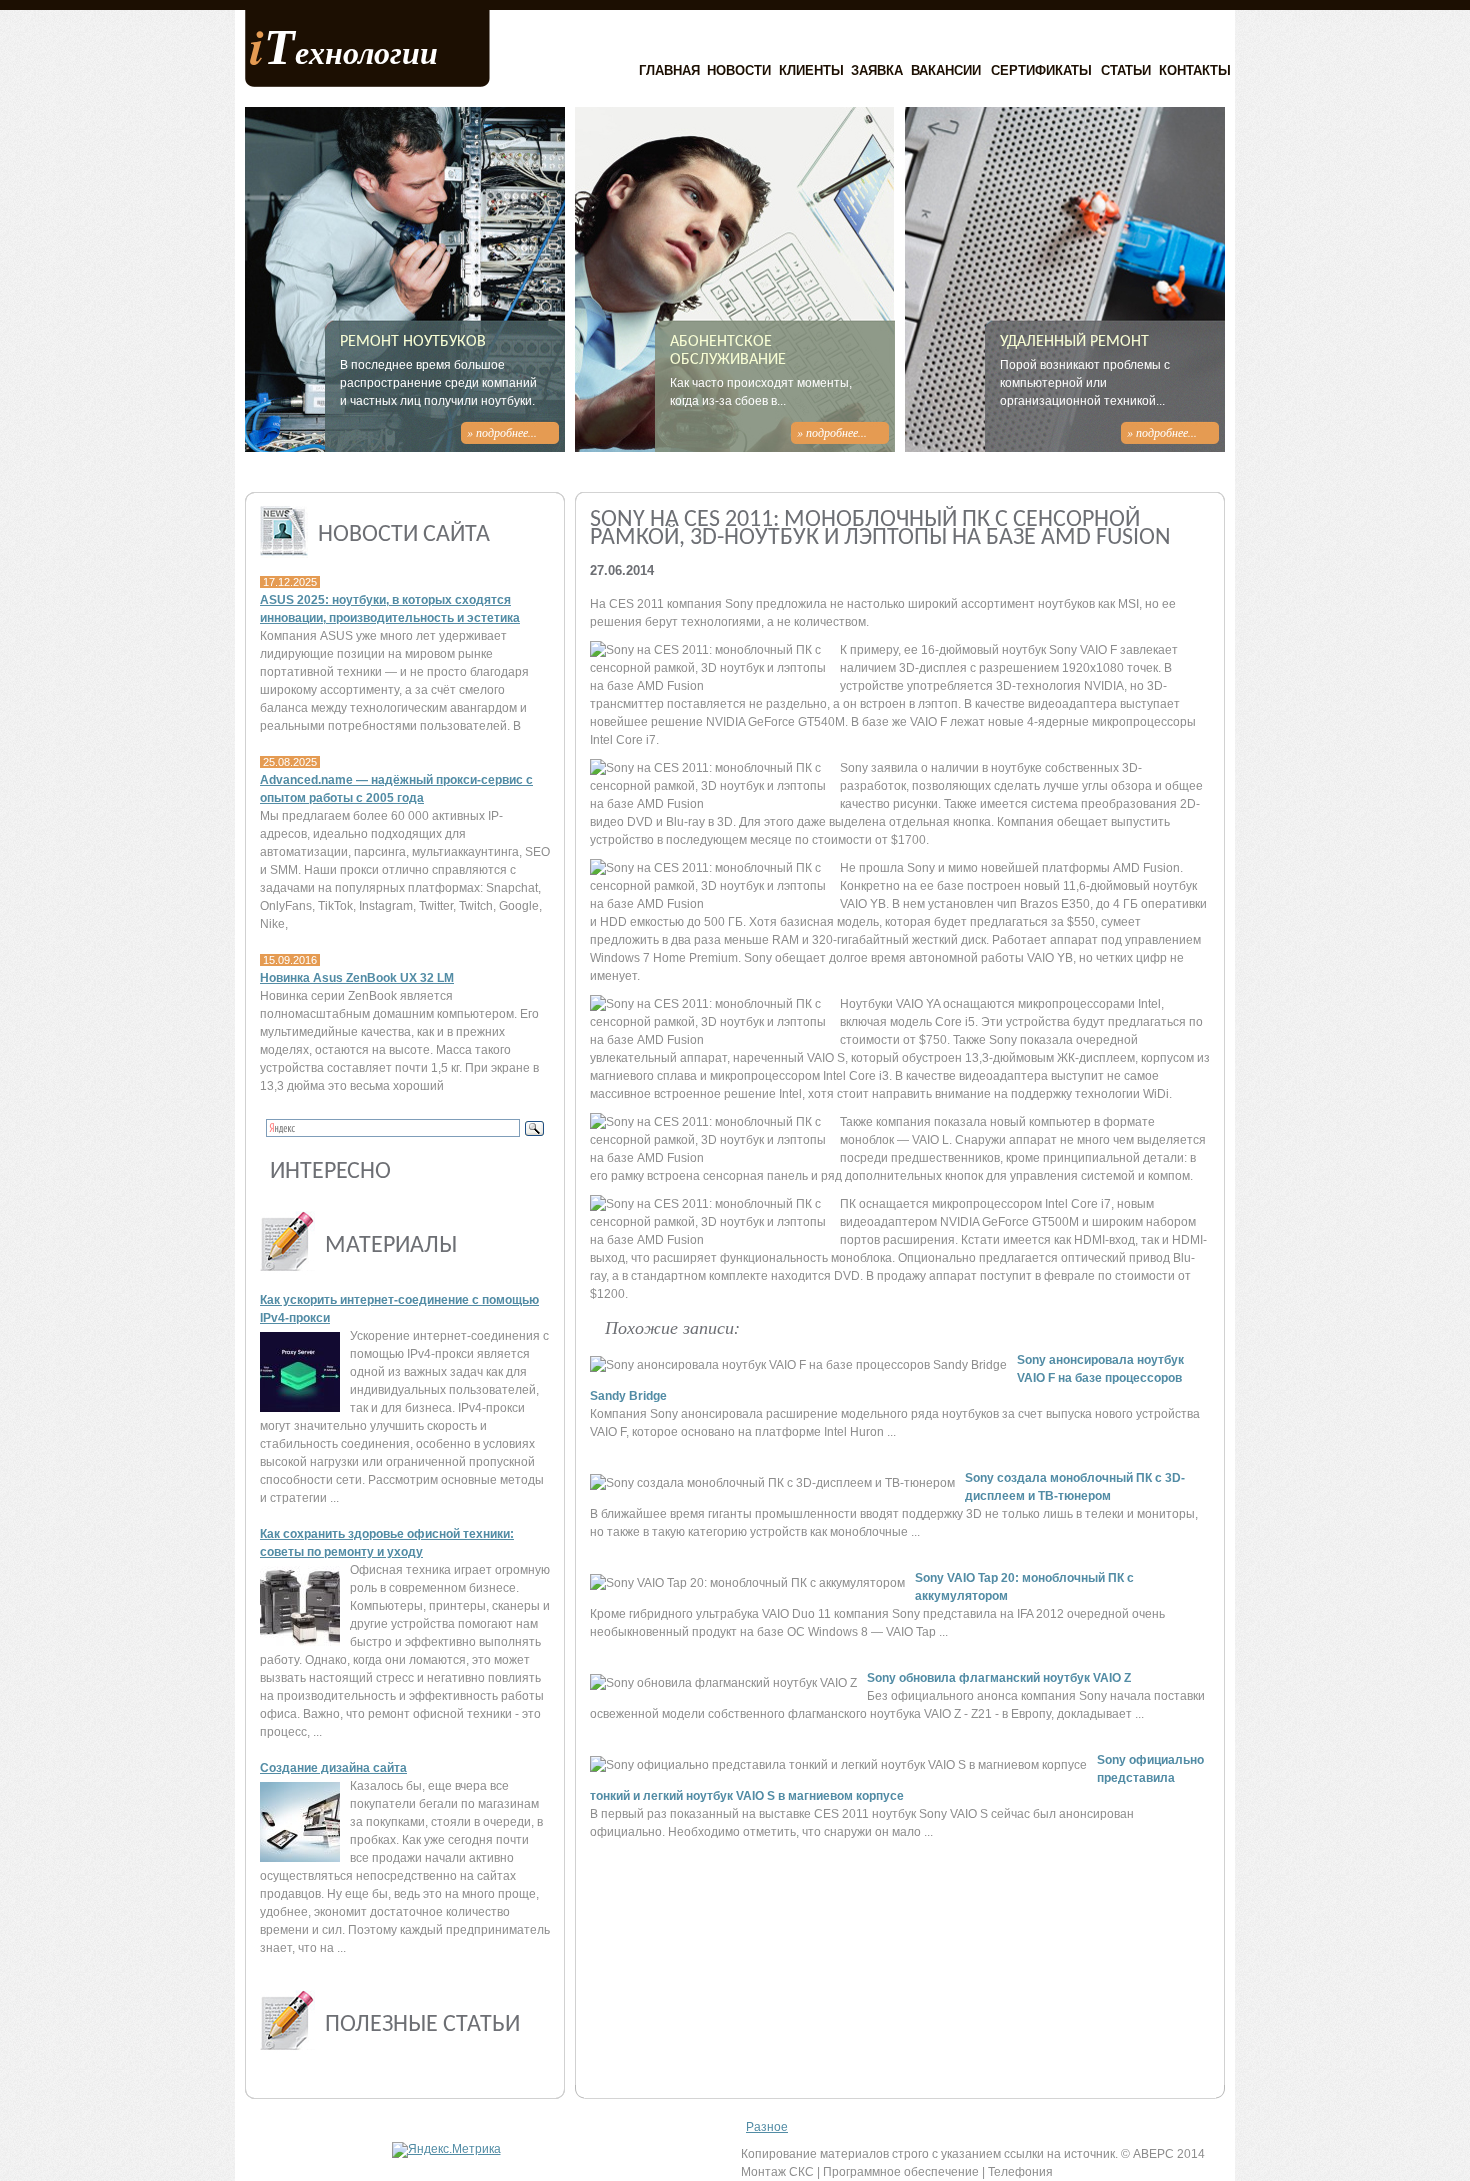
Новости (739, 70)
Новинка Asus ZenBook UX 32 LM (357, 978)
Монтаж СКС (777, 2172)
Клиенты (811, 70)
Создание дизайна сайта (333, 1768)
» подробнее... (502, 432)
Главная (669, 70)
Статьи (1126, 70)
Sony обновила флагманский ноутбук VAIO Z (999, 1678)
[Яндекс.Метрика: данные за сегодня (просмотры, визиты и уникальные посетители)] (446, 2150)
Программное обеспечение (901, 2172)
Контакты (1195, 70)
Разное (767, 2127)
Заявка (877, 70)
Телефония (1020, 2172)
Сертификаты (1041, 70)
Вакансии (946, 70)
